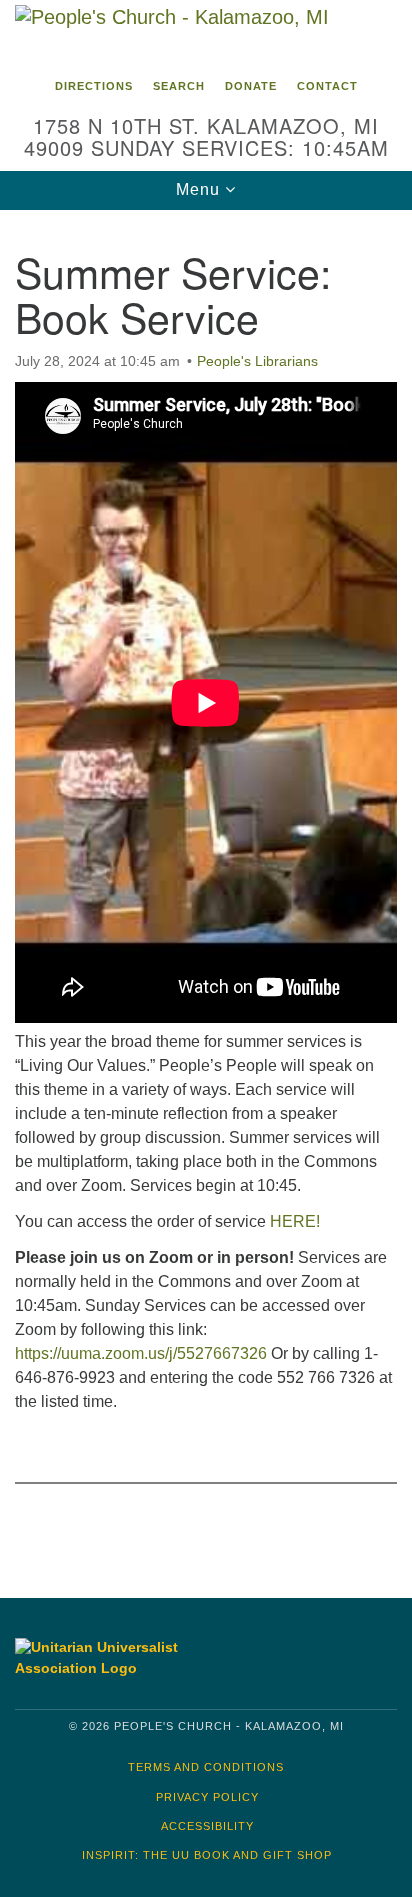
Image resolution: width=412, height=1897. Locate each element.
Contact (327, 86)
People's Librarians (257, 361)
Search (179, 86)
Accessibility (207, 1826)
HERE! (295, 1221)
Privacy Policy (207, 1797)
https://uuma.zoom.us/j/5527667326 (141, 1353)
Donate (251, 86)
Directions (94, 86)
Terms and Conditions (206, 1767)
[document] (206, 889)
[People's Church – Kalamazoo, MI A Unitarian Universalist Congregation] (206, 34)
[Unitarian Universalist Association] (105, 1657)
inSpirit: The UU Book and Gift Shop (207, 1855)
